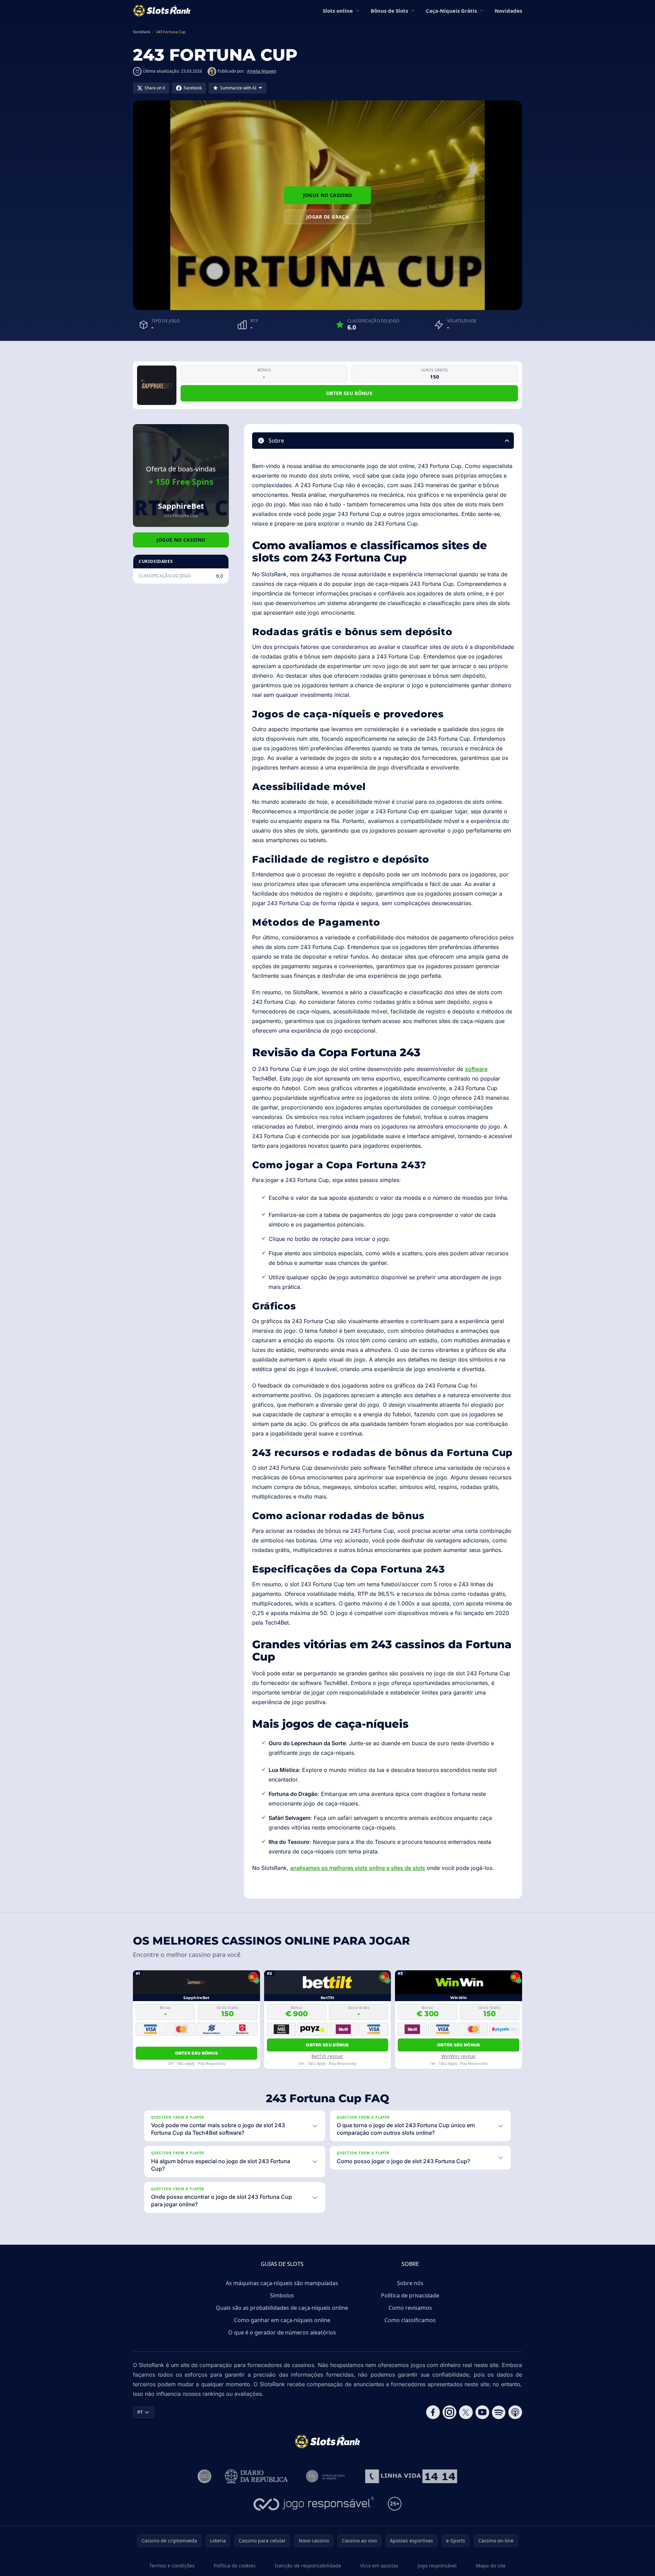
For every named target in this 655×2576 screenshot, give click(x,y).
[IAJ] (327, 2476)
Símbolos (282, 2295)
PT (140, 2412)
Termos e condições (172, 2566)
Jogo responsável (437, 2566)
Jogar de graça (327, 217)
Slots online (338, 11)
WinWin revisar (459, 2056)
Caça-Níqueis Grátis (451, 11)
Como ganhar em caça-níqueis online (282, 2320)
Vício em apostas (379, 2566)
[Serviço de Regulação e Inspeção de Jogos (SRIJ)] (205, 2476)
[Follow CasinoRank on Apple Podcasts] (515, 2412)
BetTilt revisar (327, 2056)
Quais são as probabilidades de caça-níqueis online (282, 2308)
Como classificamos (410, 2320)
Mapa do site (491, 2566)
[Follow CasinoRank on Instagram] (449, 2412)
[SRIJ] (411, 2476)
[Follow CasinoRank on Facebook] (433, 2412)
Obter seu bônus (349, 393)
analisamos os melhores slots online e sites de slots (358, 1868)
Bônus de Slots (389, 11)
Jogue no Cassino (328, 195)
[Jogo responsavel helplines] (314, 2504)
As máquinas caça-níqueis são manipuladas (282, 2283)
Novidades (508, 11)
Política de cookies (235, 2566)
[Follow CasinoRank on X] (466, 2412)
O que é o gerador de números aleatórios (282, 2332)
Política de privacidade (410, 2295)
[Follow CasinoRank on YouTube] (482, 2412)
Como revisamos (410, 2308)
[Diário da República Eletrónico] (257, 2476)
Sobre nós (410, 2283)
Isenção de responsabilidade (308, 2566)
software (476, 1069)
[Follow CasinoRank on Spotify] (499, 2412)
